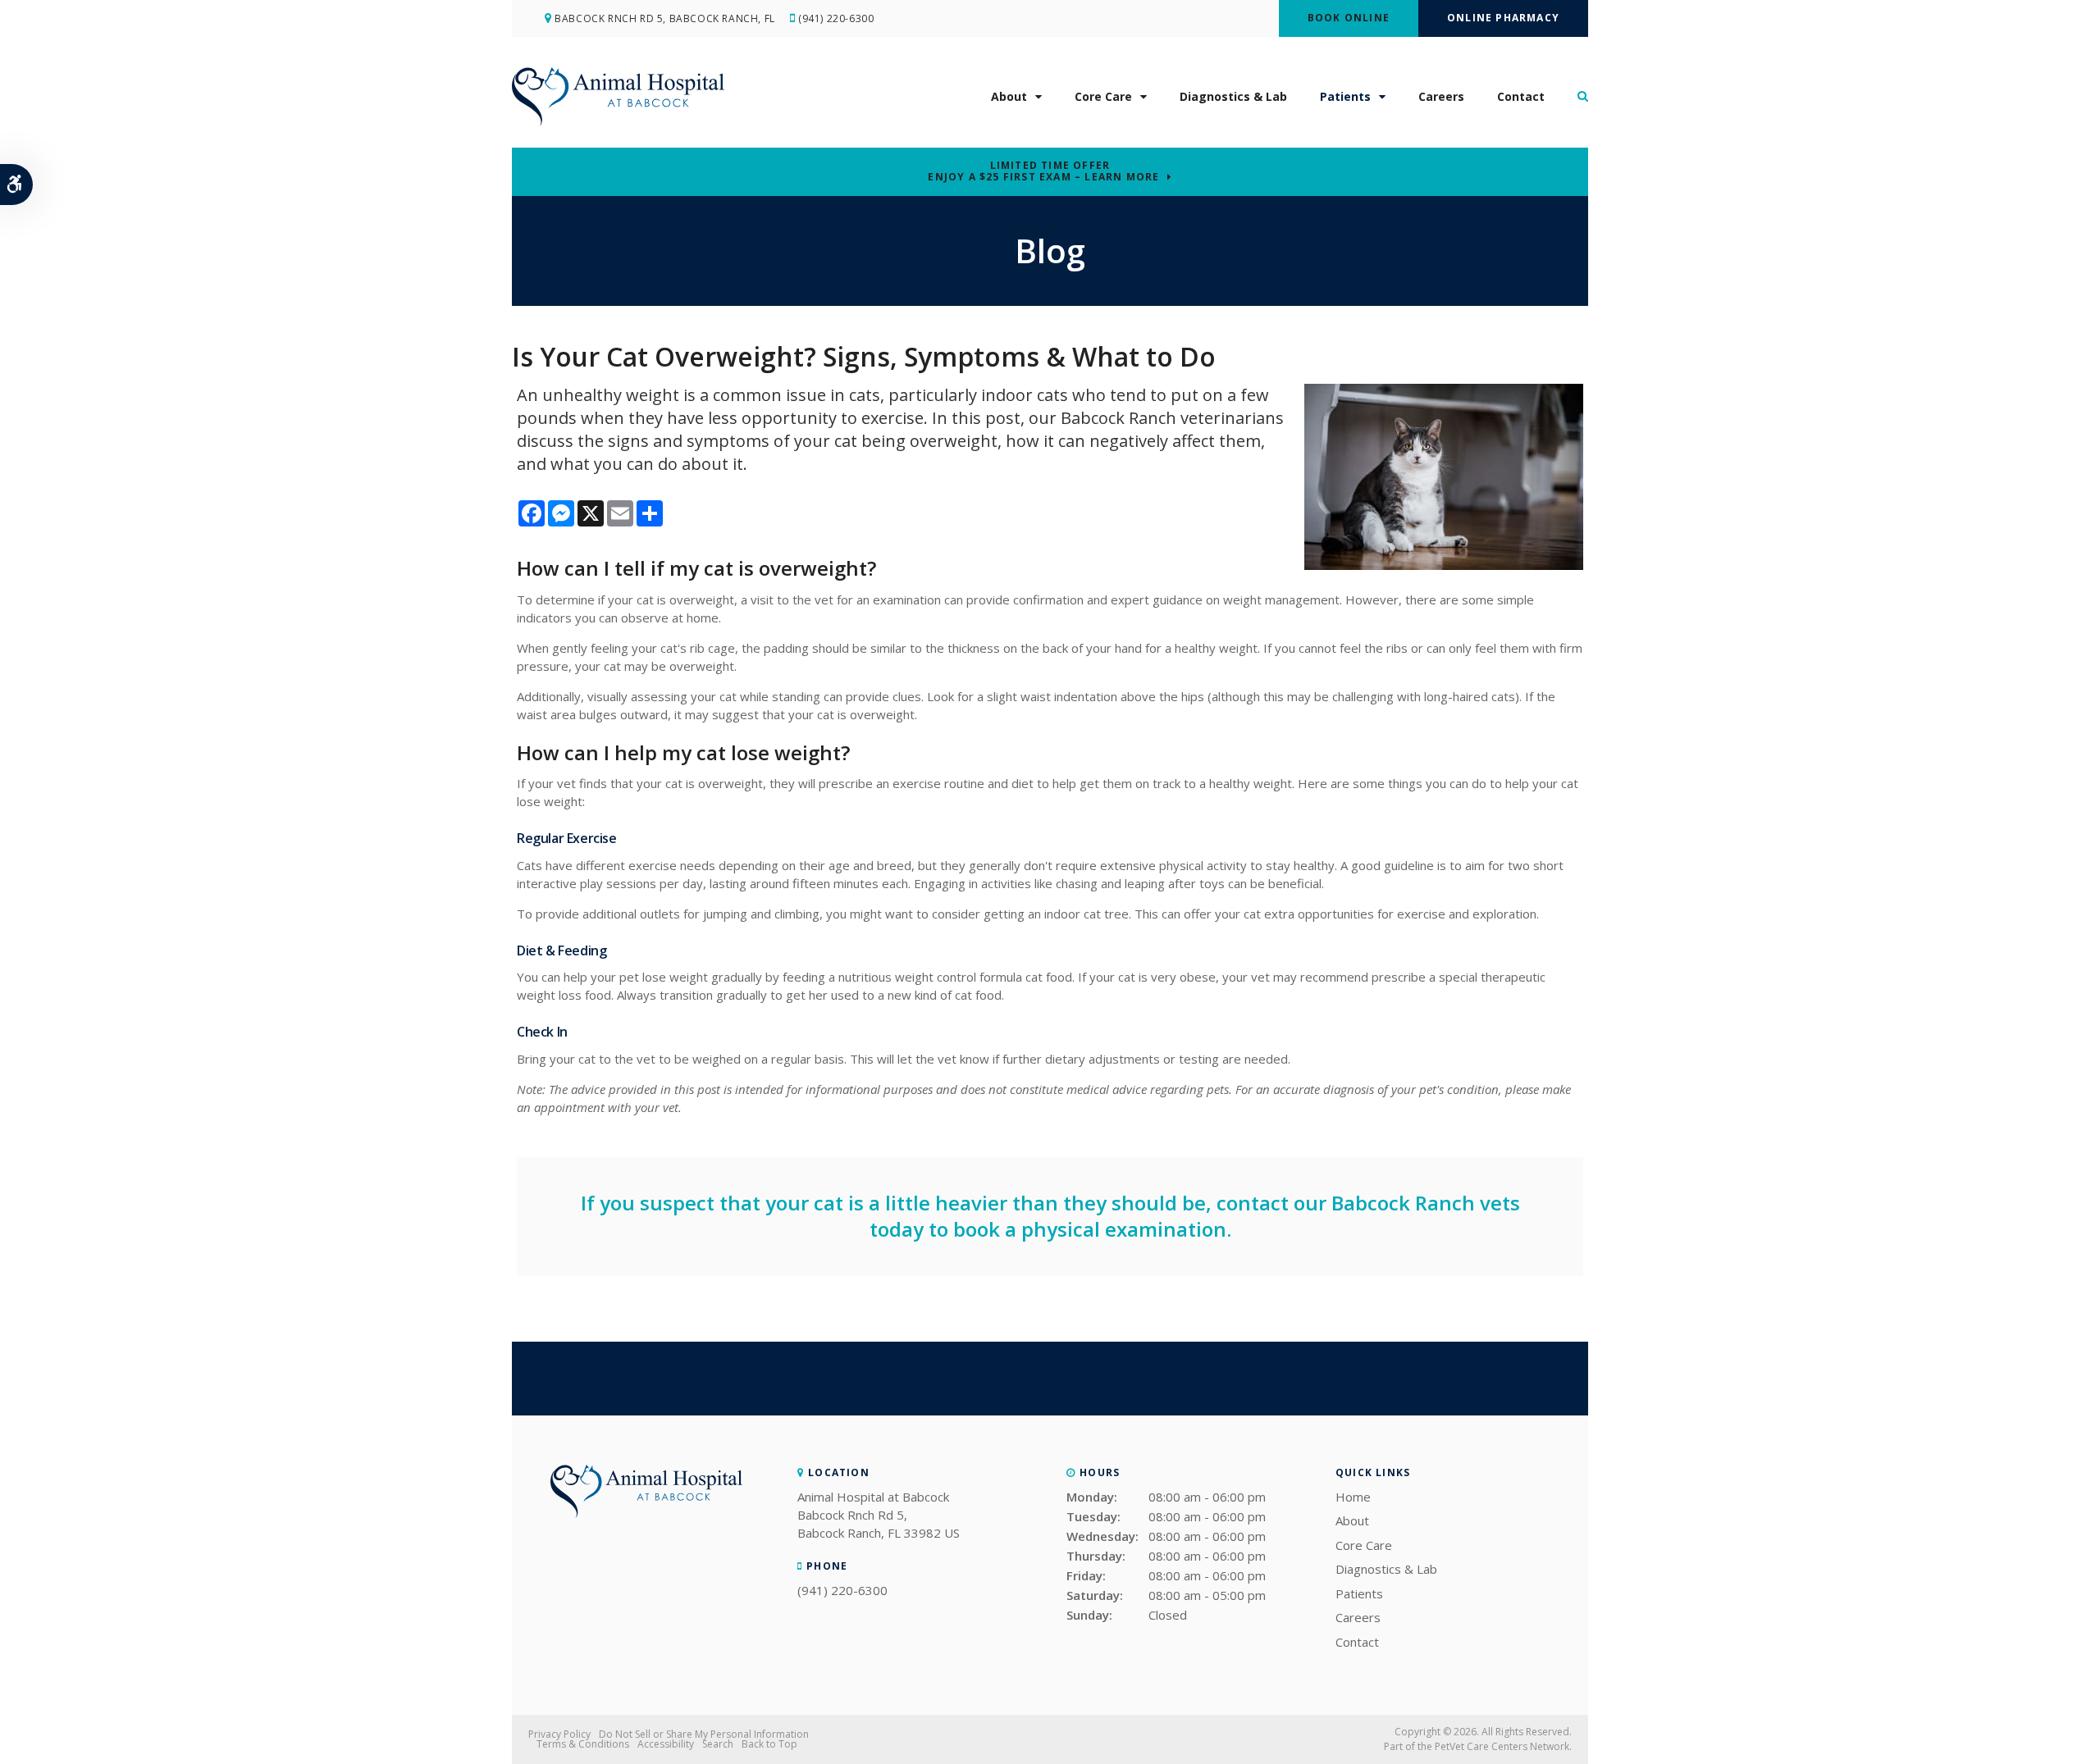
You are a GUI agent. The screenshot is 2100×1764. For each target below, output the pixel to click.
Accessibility (666, 1744)
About (1009, 96)
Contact (1521, 96)
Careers (1441, 96)
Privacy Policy (559, 1734)
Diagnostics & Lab (1233, 96)
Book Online (1349, 18)
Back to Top (769, 1744)
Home (1353, 1497)
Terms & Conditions (583, 1744)
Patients (1345, 96)
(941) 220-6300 (836, 18)
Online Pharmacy (1503, 18)
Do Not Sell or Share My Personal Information (704, 1734)
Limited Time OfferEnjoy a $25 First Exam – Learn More (1043, 171)
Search (718, 1744)
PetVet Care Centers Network (1502, 1746)
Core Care (1103, 96)
